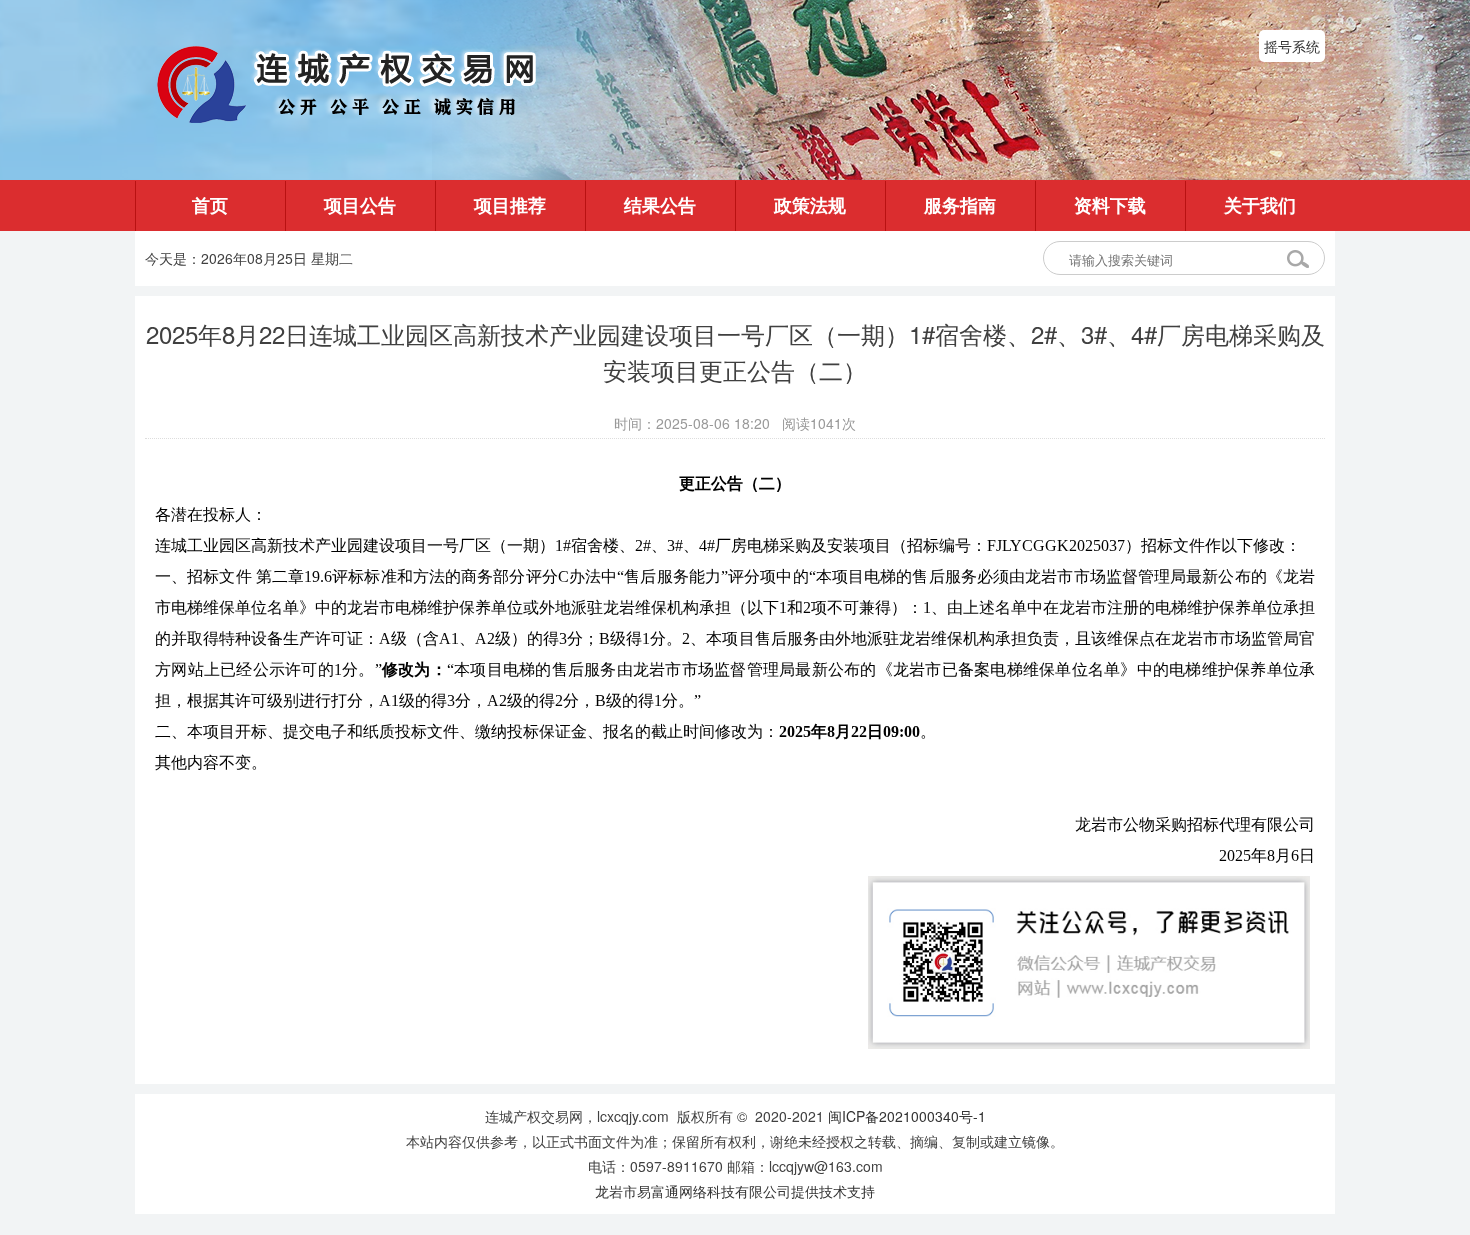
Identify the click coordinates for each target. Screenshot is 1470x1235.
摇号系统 (1292, 46)
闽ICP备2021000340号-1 (907, 1116)
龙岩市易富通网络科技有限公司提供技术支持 (735, 1191)
